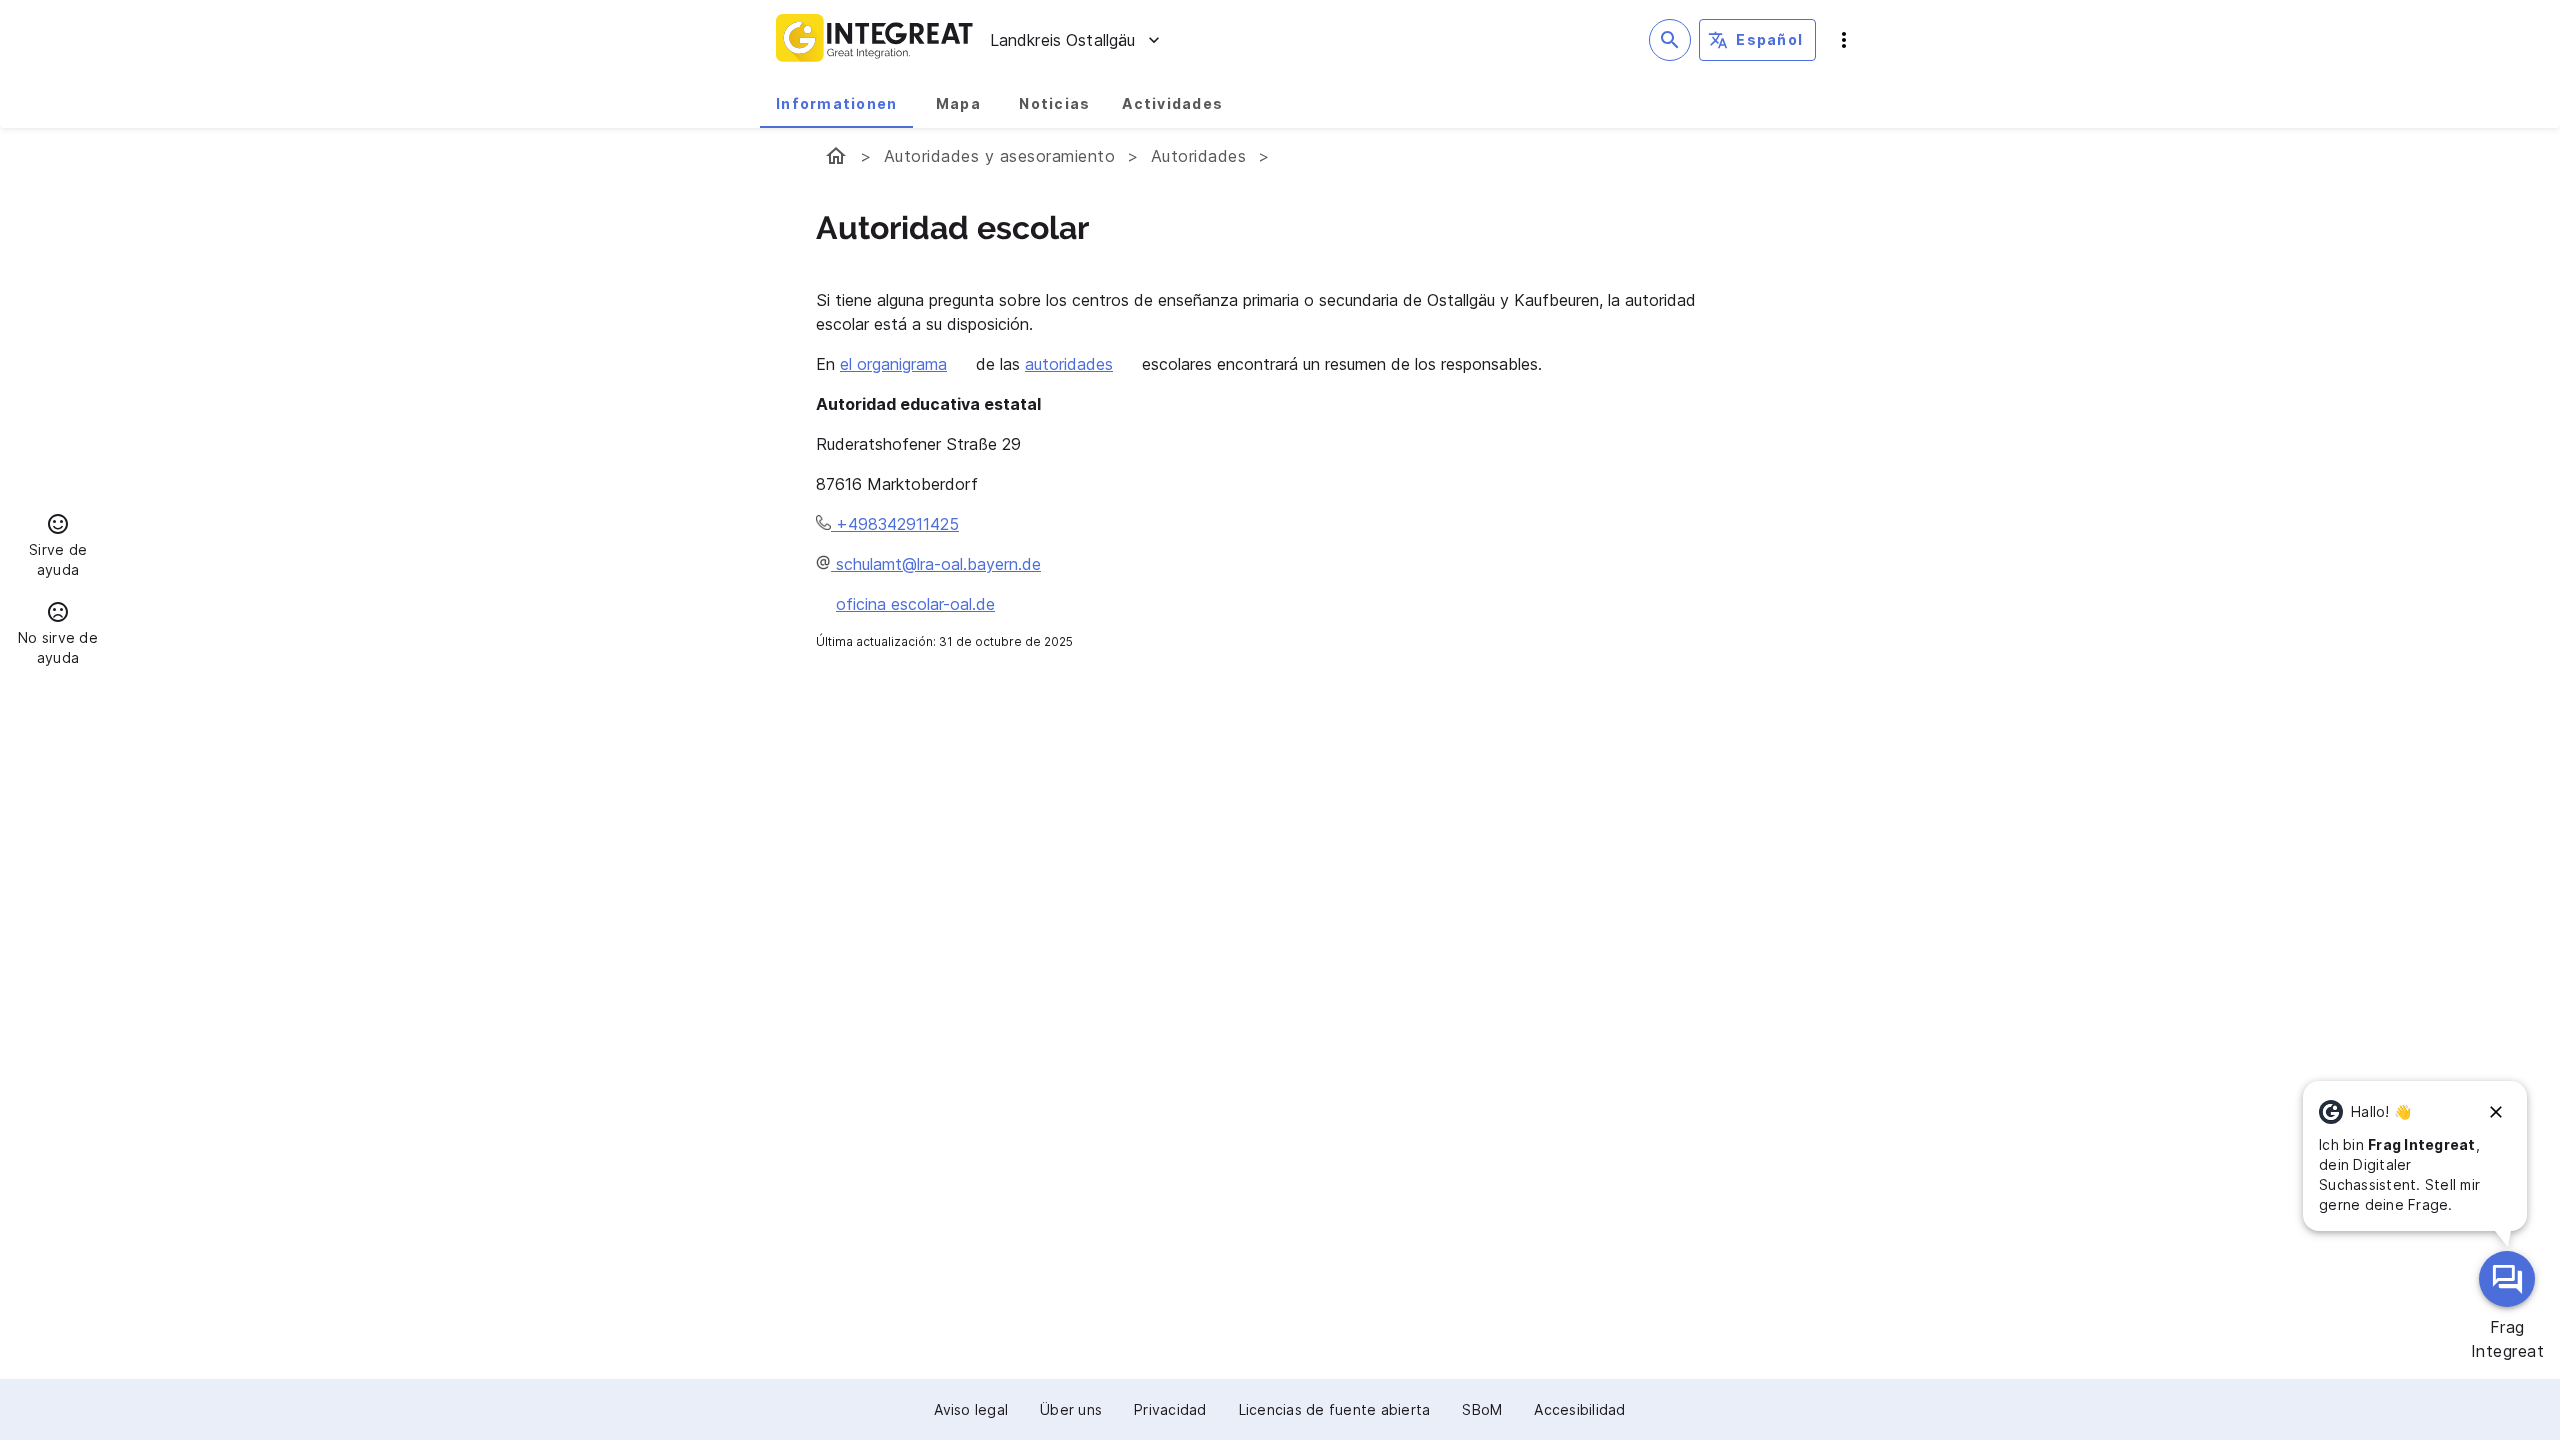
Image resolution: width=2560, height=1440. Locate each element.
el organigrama (893, 364)
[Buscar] (1670, 40)
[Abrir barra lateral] (1844, 40)
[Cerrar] (2496, 1112)
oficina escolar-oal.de (915, 604)
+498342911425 (895, 524)
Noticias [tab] (1054, 103)
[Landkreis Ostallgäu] (836, 156)
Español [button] (1769, 39)
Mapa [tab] (958, 103)
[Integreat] (875, 40)
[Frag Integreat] (2507, 1279)
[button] (58, 548)
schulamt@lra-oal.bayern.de (936, 564)
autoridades (1069, 364)
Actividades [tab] (1172, 103)
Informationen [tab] (836, 103)
